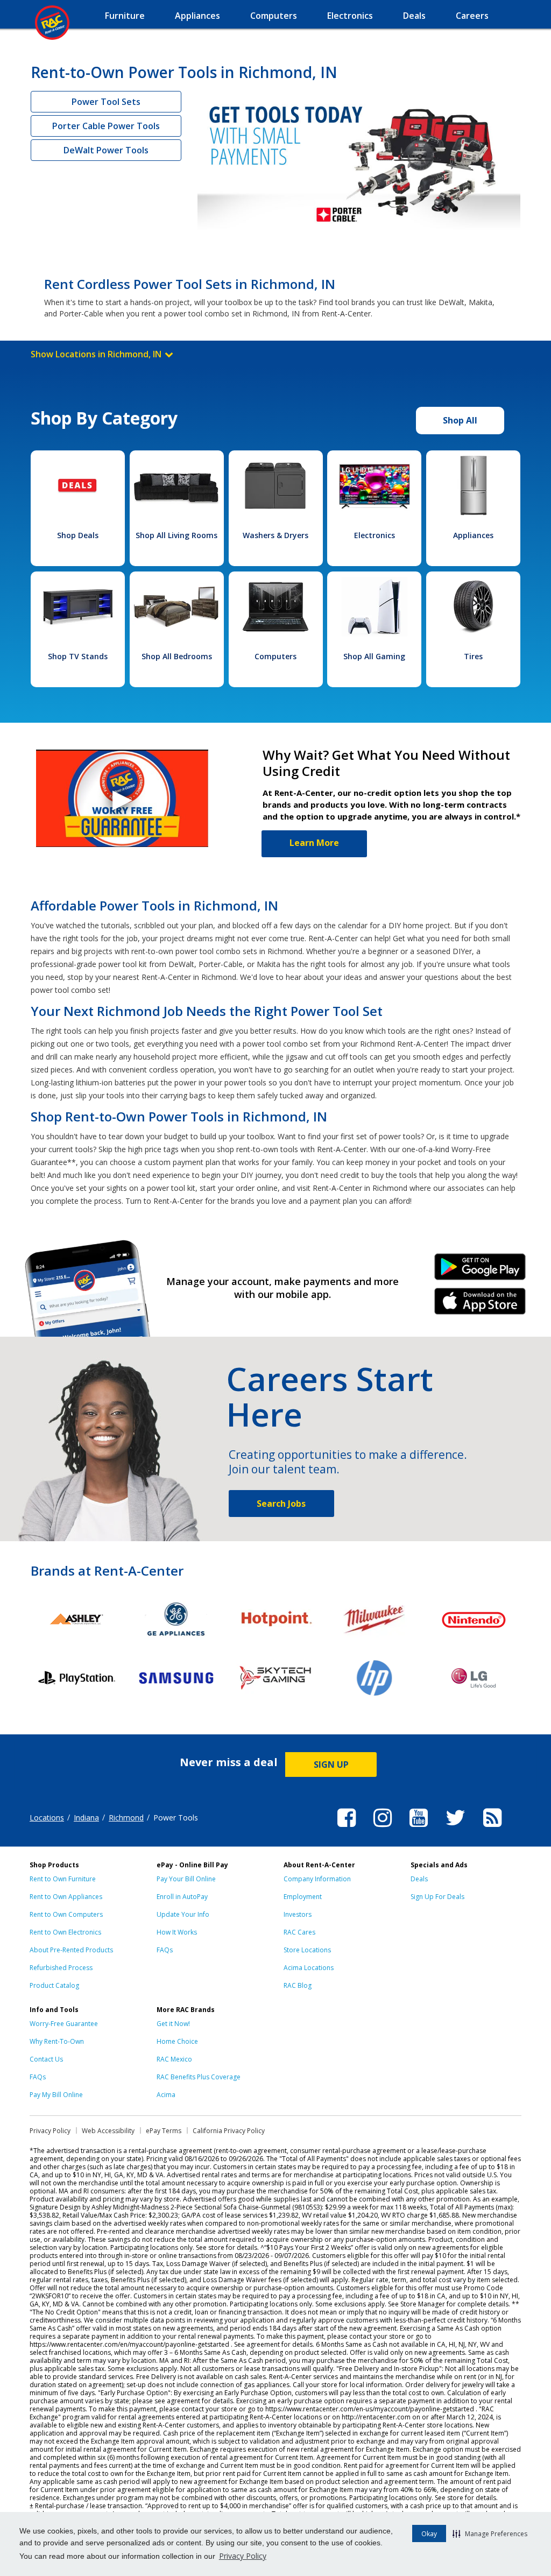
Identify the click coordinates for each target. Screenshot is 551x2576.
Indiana (86, 1818)
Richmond (126, 1818)
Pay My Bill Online (56, 2095)
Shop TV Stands (78, 656)
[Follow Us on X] (455, 1829)
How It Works (177, 1932)
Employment (303, 1897)
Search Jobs (281, 1504)
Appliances (473, 535)
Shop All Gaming (374, 656)
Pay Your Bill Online (186, 1879)
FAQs (165, 1950)
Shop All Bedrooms (177, 656)
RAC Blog (298, 1985)
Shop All (460, 420)
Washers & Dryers (275, 535)
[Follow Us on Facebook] (347, 1829)
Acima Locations (309, 1968)
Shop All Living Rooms (176, 535)
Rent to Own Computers (66, 1914)
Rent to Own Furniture (63, 1879)
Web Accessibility (108, 2131)
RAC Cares (299, 1932)
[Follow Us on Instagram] (383, 1829)
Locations (47, 1818)
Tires (473, 656)
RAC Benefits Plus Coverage (199, 2077)
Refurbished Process (61, 1968)
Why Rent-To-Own (57, 2041)
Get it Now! (173, 2024)
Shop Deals (78, 535)
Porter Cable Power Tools (106, 126)
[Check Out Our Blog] (492, 1829)
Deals (419, 1879)
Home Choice (177, 2041)
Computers (275, 656)
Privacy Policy (243, 2556)
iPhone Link (480, 1305)
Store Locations (307, 1950)
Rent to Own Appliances (66, 1897)
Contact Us (46, 2059)
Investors (298, 1914)
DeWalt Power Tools (106, 150)
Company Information (317, 1879)
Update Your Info (183, 1914)
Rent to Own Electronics (65, 1932)
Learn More (314, 843)
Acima (166, 2095)
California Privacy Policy (229, 2131)
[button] (490, 2533)
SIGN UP (331, 1765)
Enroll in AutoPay (182, 1897)
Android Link (480, 1271)
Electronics (375, 535)
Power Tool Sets (106, 102)
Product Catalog (54, 1985)
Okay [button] (429, 2534)
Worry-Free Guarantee (64, 2024)
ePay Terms (164, 2131)
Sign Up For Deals (437, 1897)
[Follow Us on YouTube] (419, 1829)
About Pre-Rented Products (71, 1950)
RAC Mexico (174, 2059)
